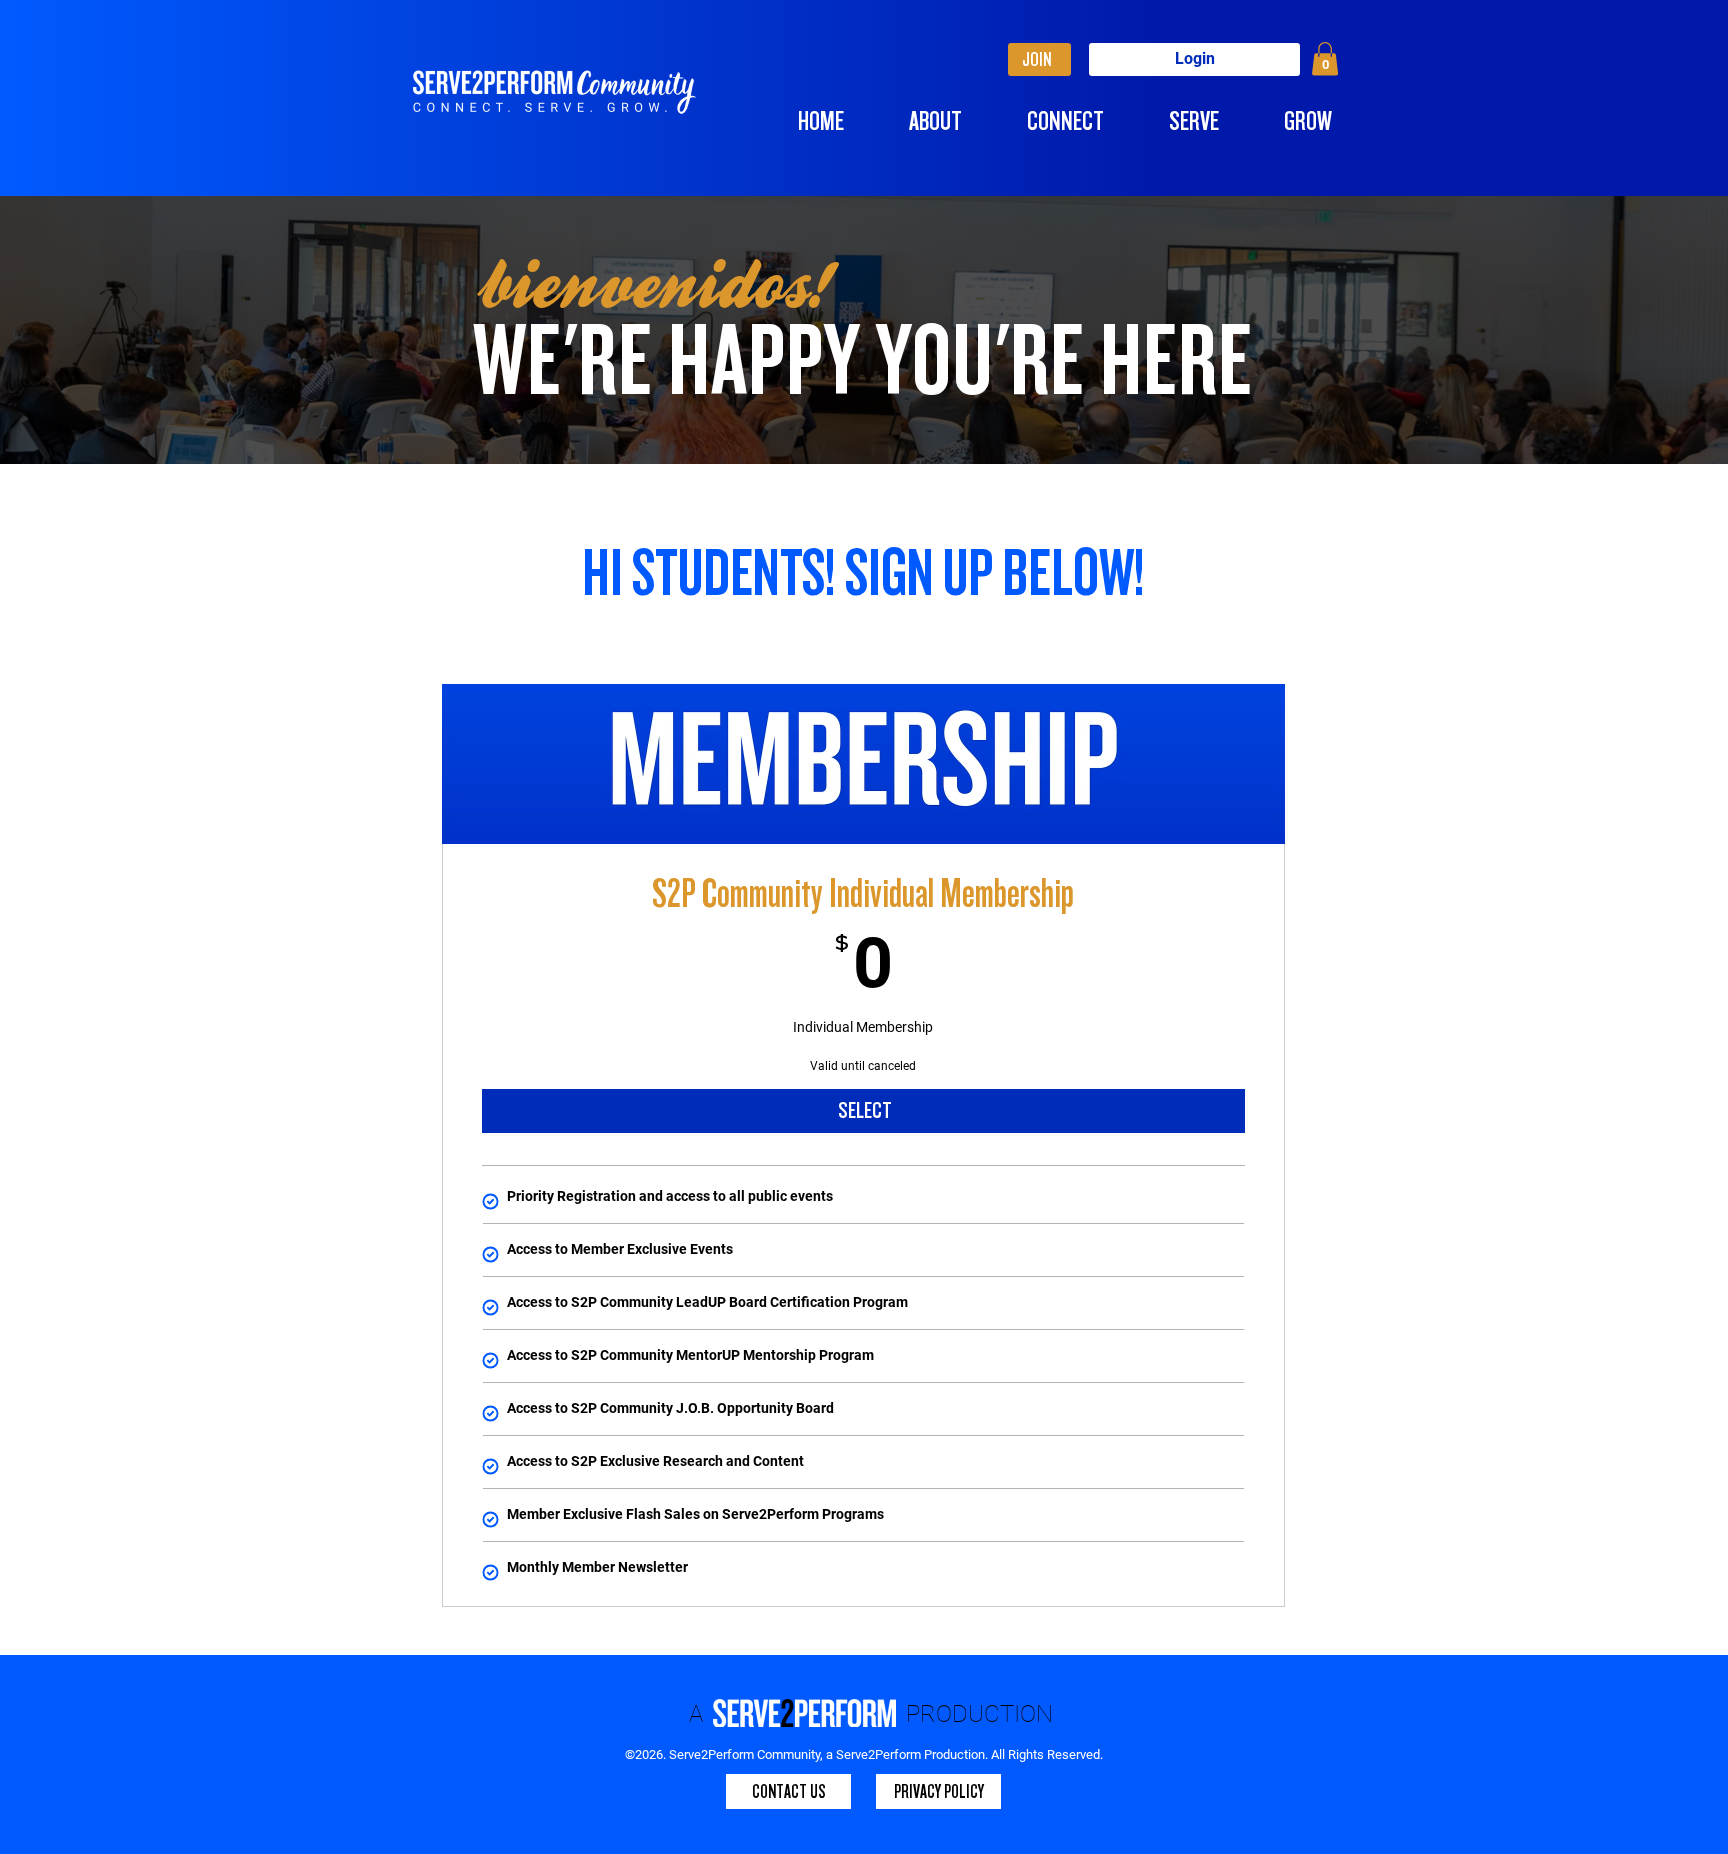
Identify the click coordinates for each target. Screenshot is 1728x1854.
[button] (1325, 58)
